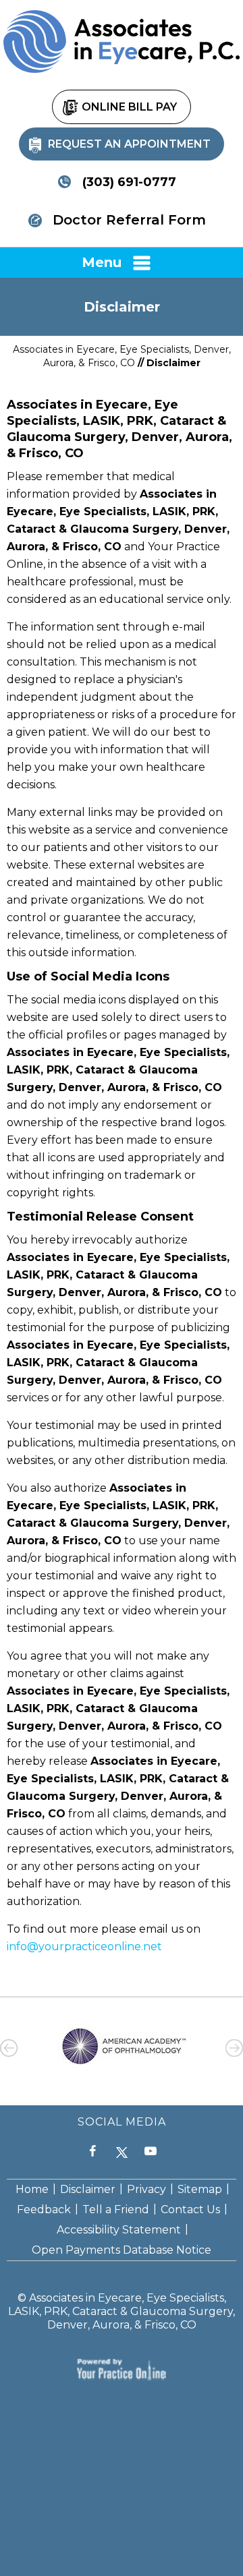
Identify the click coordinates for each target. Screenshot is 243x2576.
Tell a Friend (116, 2209)
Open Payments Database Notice (122, 2250)
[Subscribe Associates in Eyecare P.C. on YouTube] (151, 2152)
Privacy (146, 2189)
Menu (102, 262)
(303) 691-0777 (129, 182)
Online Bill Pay (129, 107)
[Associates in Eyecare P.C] (122, 41)
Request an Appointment (129, 144)
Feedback (44, 2209)
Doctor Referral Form (129, 220)
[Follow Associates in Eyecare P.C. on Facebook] (93, 2152)
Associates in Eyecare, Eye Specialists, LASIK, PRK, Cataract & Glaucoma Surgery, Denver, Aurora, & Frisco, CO (122, 2311)
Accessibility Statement (119, 2230)
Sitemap (200, 2189)
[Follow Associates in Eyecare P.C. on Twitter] (122, 2152)
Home (32, 2189)
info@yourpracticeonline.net (84, 1946)
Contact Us (190, 2209)
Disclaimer (88, 2189)
